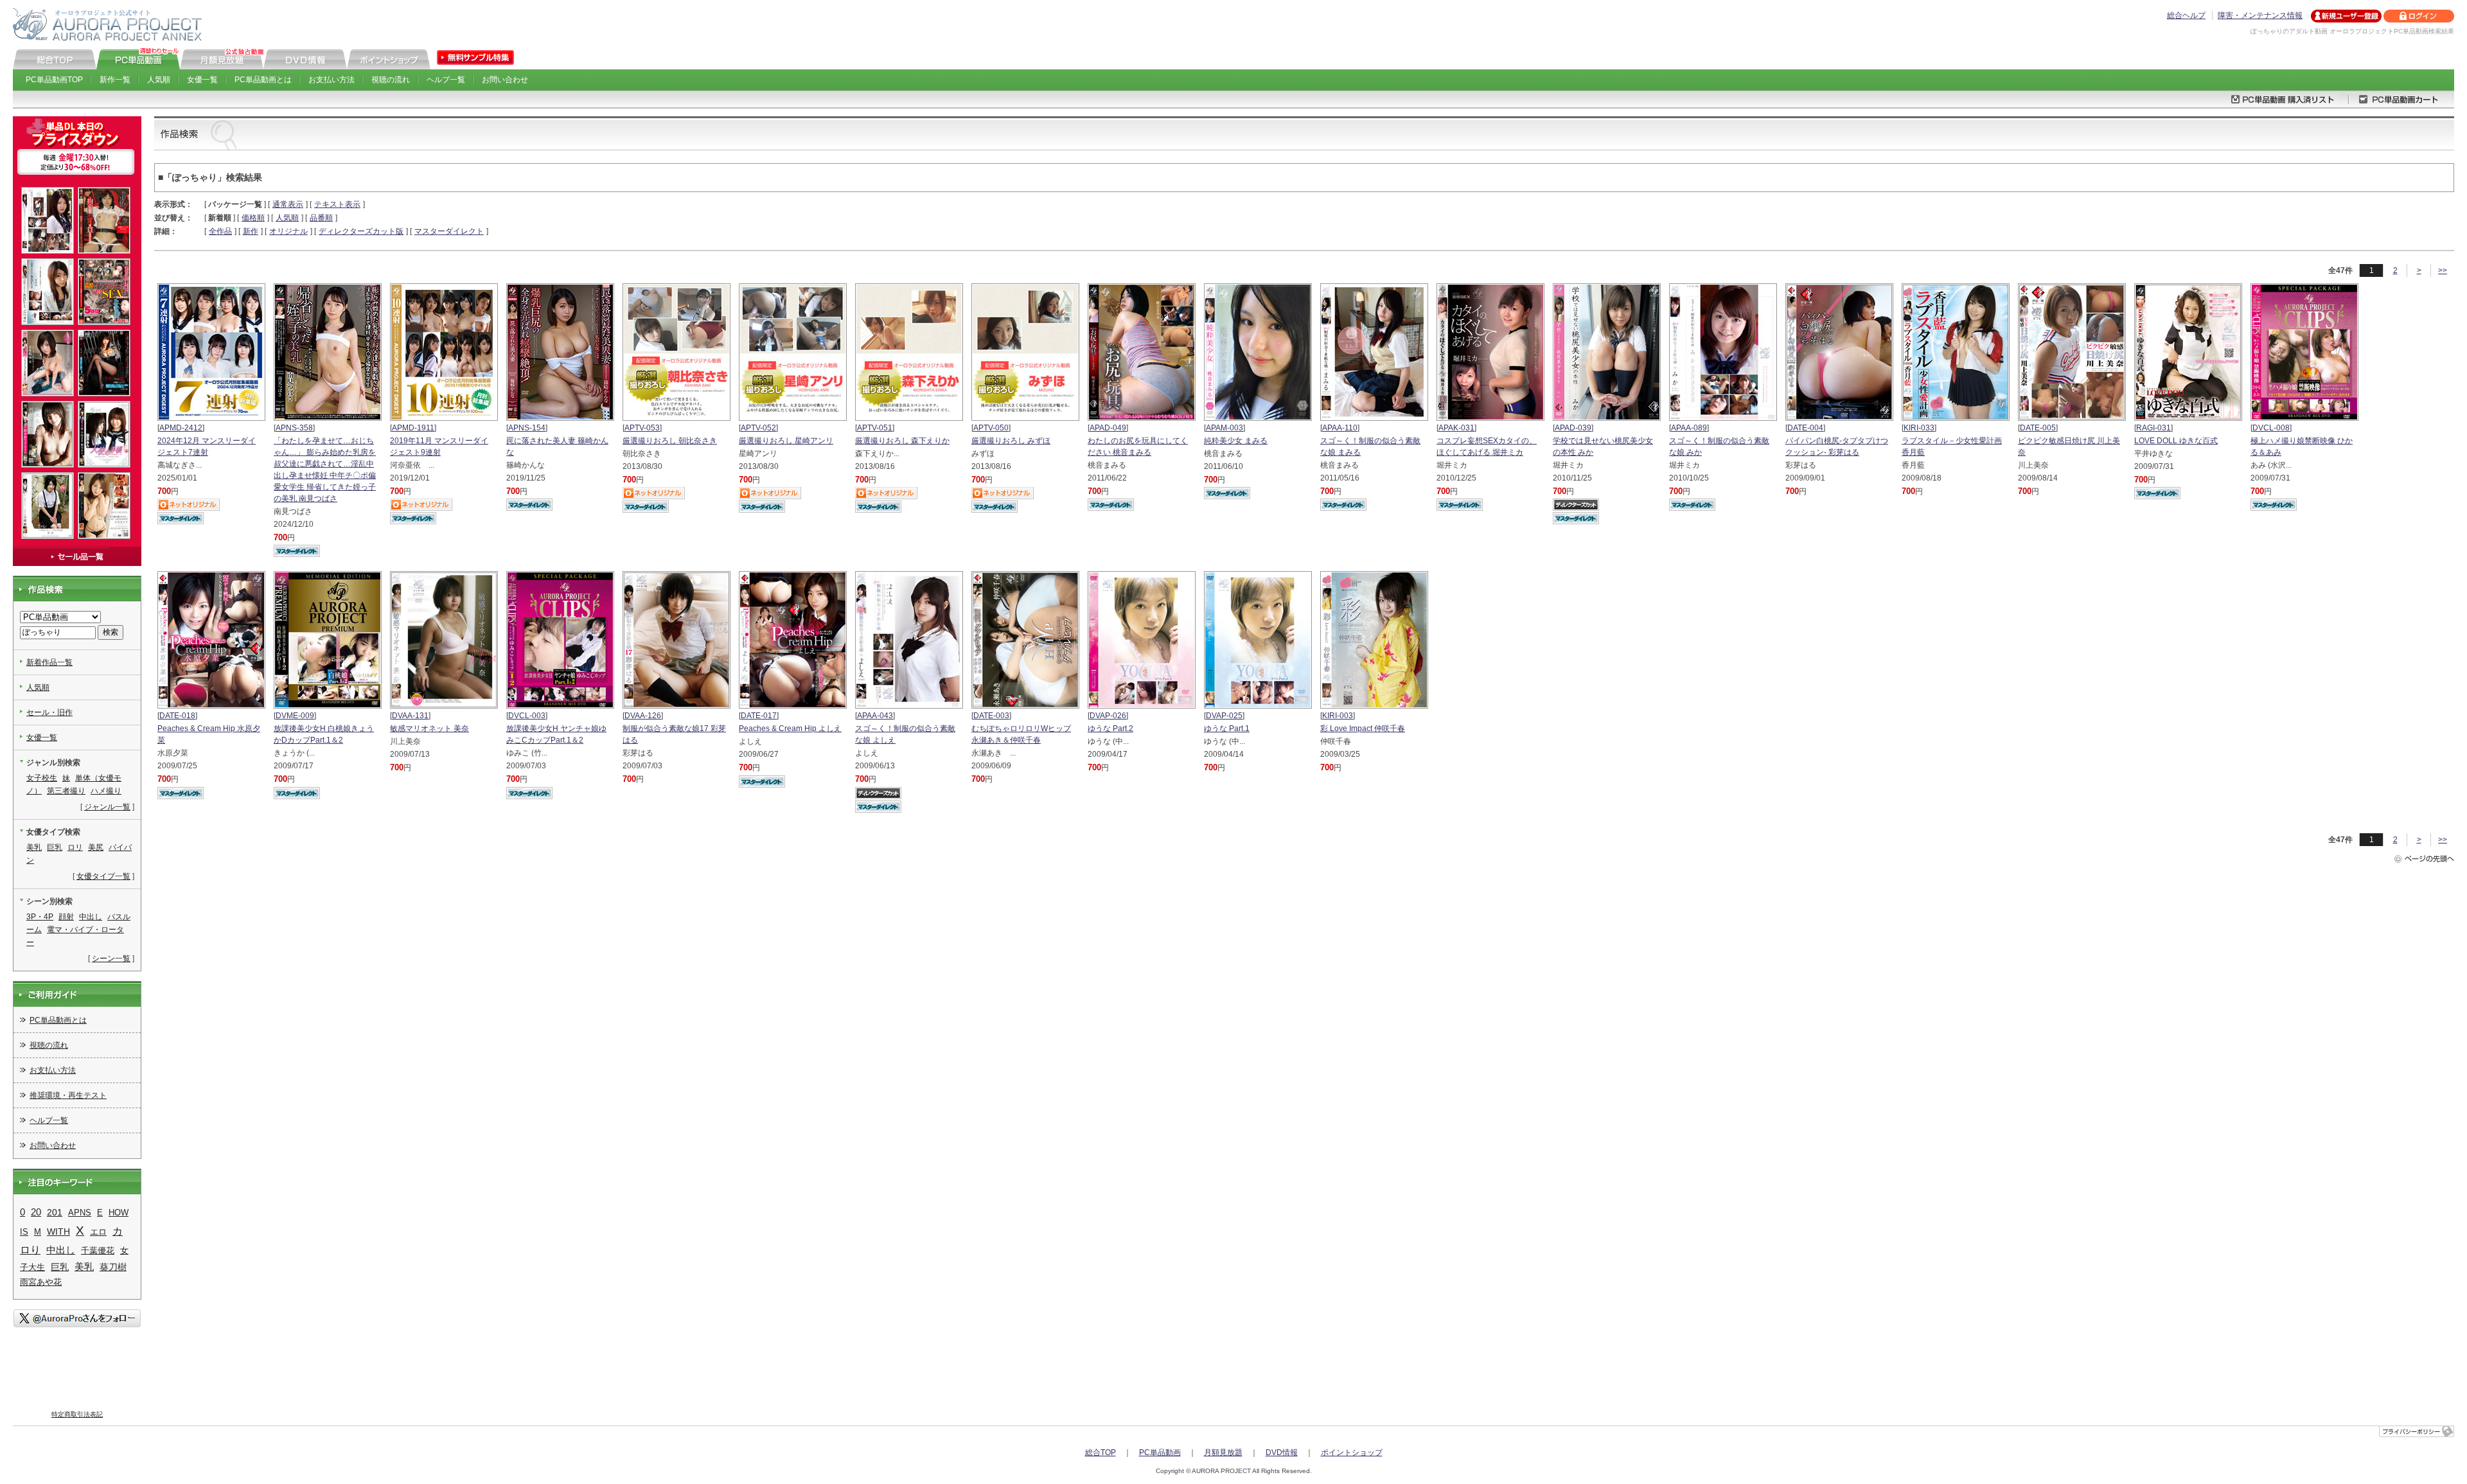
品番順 (321, 218)
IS (24, 1232)
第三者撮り (66, 791)
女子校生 (42, 778)
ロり (30, 1250)
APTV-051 (875, 428)
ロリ (75, 847)
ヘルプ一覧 (446, 80)
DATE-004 (1805, 428)
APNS (80, 1213)
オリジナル (288, 231)
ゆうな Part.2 (1110, 729)
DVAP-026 (1108, 716)
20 (36, 1212)
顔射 (66, 917)
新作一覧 (115, 80)
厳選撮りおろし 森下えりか (902, 441)
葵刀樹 (113, 1267)
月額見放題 (1223, 1453)
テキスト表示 (337, 204)
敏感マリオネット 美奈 (429, 729)
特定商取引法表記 (77, 1414)
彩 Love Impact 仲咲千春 (1363, 729)
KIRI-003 (1338, 716)
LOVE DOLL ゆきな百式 (2176, 441)
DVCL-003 (527, 716)
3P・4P (40, 917)
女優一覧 (202, 80)
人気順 (159, 80)
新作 (251, 231)
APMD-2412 (181, 428)
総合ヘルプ (2186, 15)
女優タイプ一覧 (103, 876)
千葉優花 (98, 1250)
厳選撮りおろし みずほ (1011, 441)
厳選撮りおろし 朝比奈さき (670, 441)
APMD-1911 (413, 428)
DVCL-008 (2271, 428)
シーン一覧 (111, 958)
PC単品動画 (1160, 1453)
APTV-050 (991, 428)
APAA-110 (1340, 428)
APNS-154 (527, 428)
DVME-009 (295, 716)
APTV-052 (758, 428)
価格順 (253, 218)
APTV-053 (642, 428)
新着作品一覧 (49, 662)
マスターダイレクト (449, 231)
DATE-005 (2038, 428)
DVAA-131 (410, 716)
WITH (58, 1232)
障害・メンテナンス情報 (2260, 15)
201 (55, 1212)
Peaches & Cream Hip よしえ (790, 729)
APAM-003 (1225, 428)
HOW (119, 1213)
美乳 (34, 847)
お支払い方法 (332, 80)
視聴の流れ (391, 80)
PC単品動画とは (263, 80)
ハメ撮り (106, 791)
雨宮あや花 (41, 1282)
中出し (91, 917)
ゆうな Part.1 (1227, 729)
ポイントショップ (1352, 1453)
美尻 (96, 847)
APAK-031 (1456, 428)
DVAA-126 (643, 716)
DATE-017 (759, 716)
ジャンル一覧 (107, 807)
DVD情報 (1282, 1453)
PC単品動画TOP (54, 80)
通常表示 (288, 204)
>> (2443, 270)
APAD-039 (1573, 428)
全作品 (220, 231)
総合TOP (1101, 1453)
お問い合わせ (505, 80)
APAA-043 (875, 716)
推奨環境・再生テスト (68, 1095)
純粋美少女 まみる (1236, 441)
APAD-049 (1108, 428)
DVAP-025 (1224, 716)
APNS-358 (294, 428)
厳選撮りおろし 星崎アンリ (786, 441)
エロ (98, 1232)
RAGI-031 (2153, 428)
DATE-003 (991, 716)
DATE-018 (177, 716)
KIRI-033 (1919, 428)
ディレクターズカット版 (361, 231)
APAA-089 (1689, 428)
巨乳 (55, 847)
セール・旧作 (49, 712)
